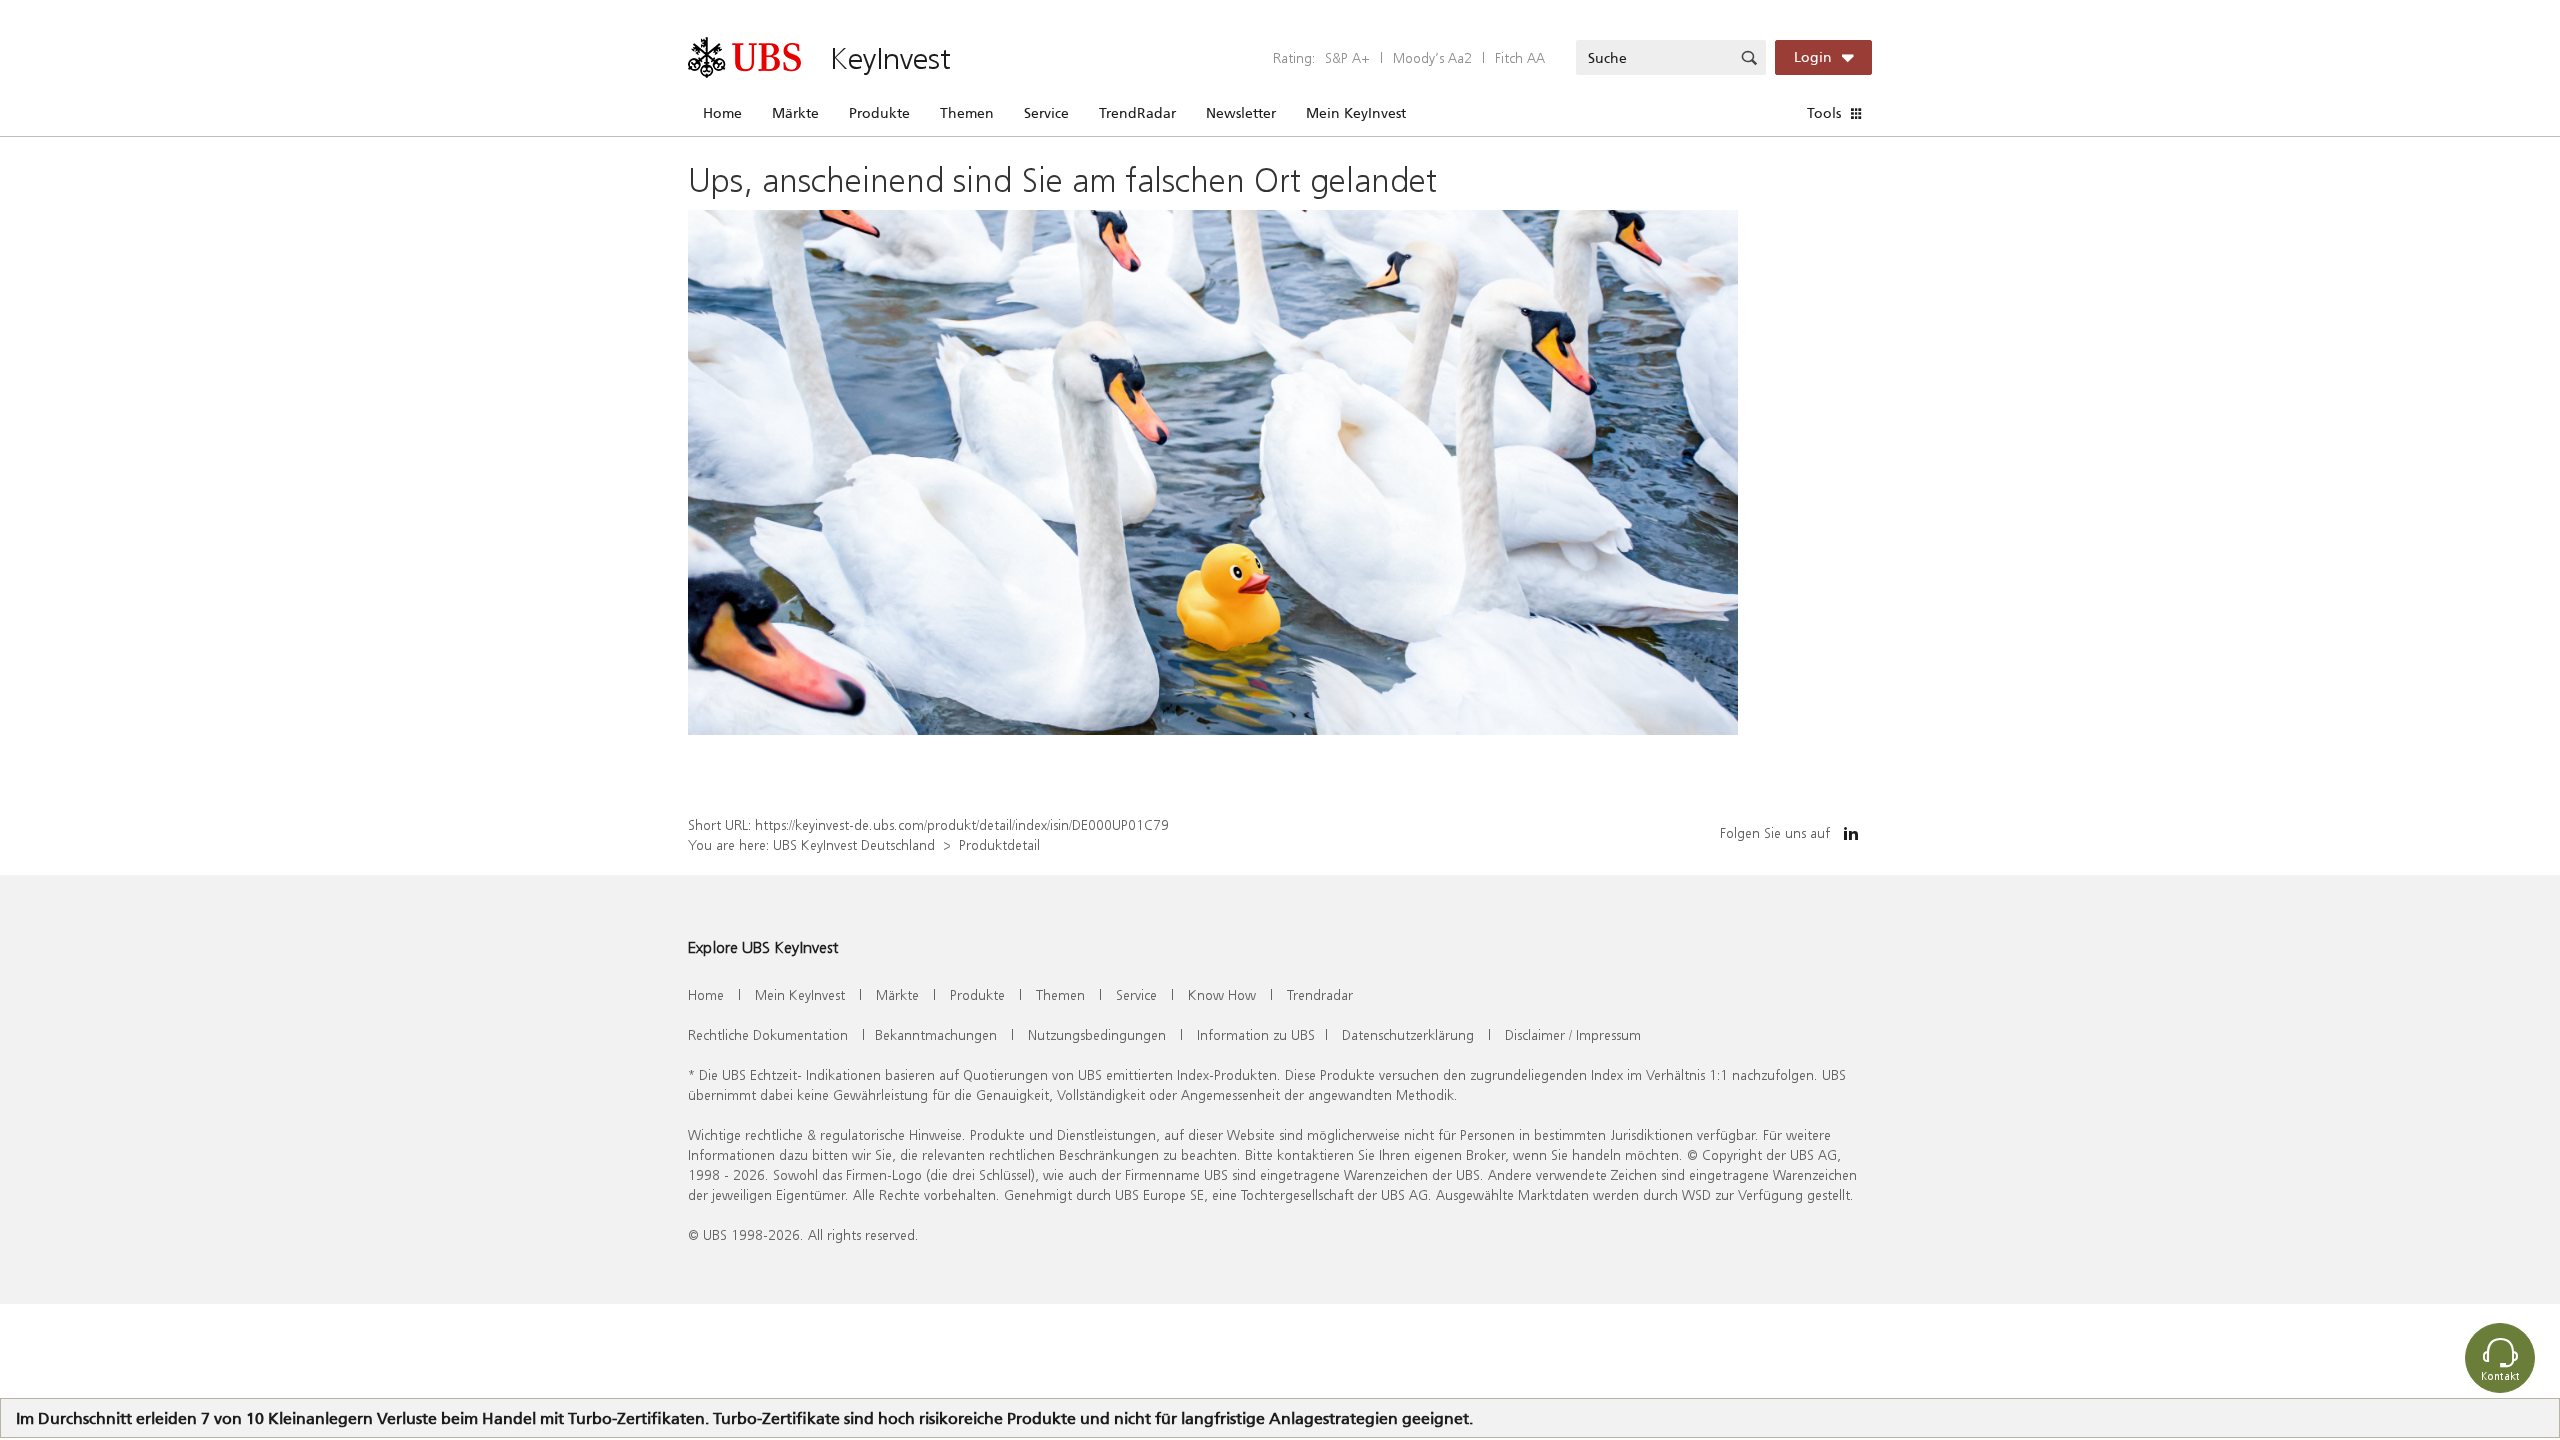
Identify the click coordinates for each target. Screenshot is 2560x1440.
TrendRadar (1137, 113)
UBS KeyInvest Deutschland (854, 844)
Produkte (879, 113)
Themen (967, 113)
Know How (1222, 994)
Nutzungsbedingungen (1097, 1034)
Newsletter (1241, 113)
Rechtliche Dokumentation (768, 1034)
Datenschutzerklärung (1408, 1034)
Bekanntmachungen (936, 1034)
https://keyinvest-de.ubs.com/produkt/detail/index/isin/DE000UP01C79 (962, 824)
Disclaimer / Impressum (1573, 1034)
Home (722, 113)
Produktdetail (999, 844)
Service (1046, 113)
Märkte (795, 113)
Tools (1824, 113)
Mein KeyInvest (1356, 113)
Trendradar (1320, 994)
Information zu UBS (1256, 1034)
